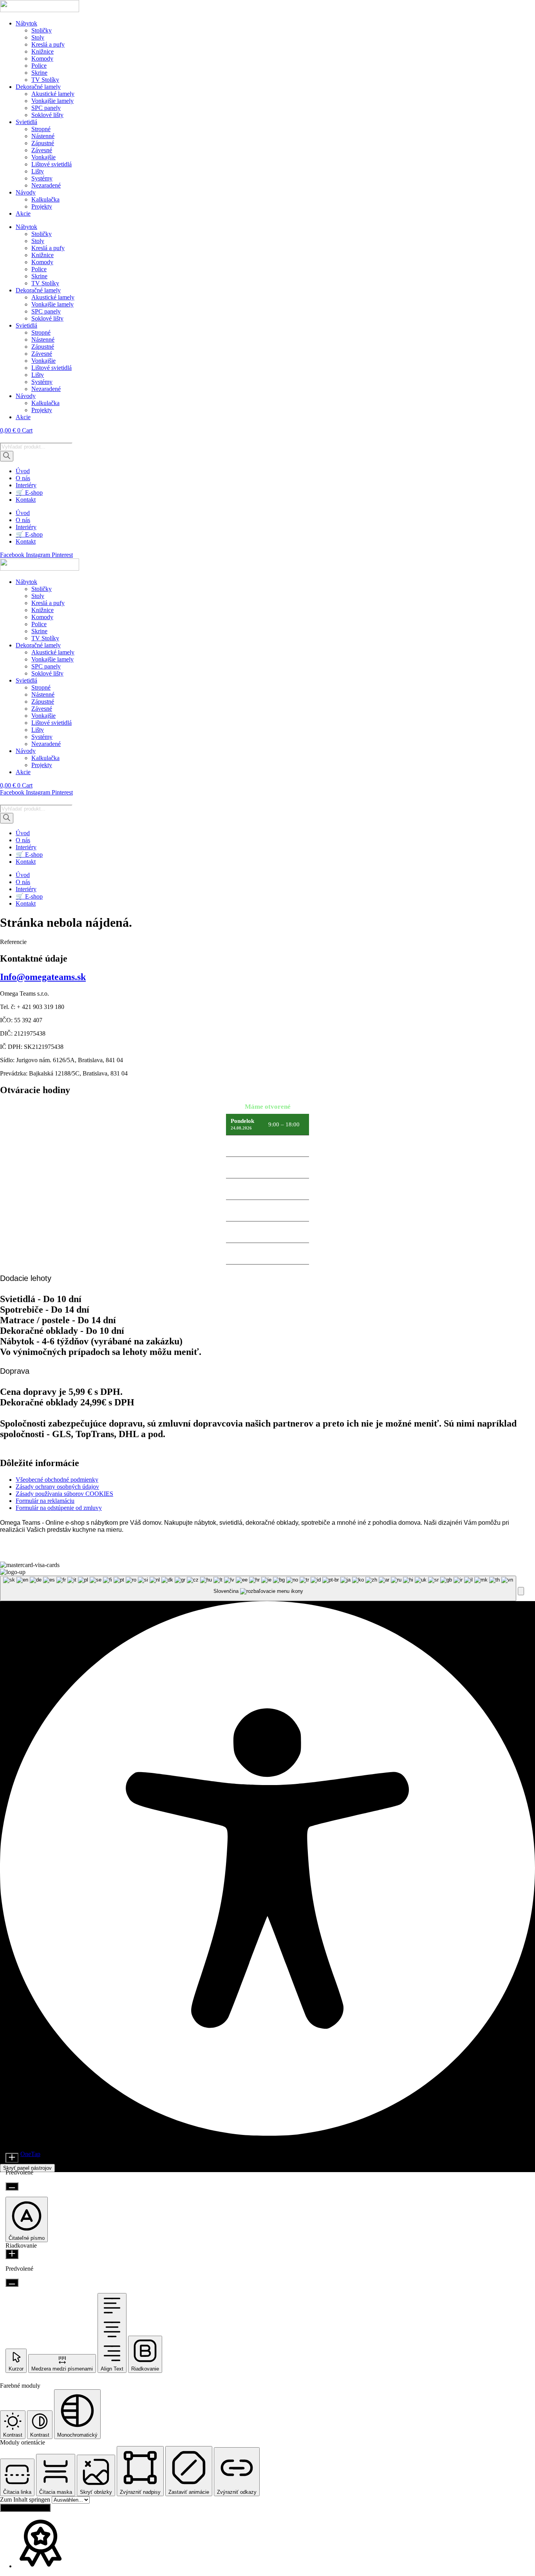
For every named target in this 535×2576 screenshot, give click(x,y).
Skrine (39, 73)
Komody (42, 59)
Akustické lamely (53, 94)
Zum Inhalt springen (26, 2499)
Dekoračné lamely (38, 87)
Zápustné (43, 143)
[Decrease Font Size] (12, 2186)
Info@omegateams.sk (43, 977)
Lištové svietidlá (52, 164)
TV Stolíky (45, 80)
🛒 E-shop (29, 493)
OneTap (30, 2154)
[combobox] (258, 1588)
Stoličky (42, 30)
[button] (521, 1591)
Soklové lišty (47, 115)
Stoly (38, 37)
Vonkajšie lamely (52, 101)
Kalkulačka (45, 199)
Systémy (42, 178)
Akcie (23, 213)
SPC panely (46, 108)
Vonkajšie (43, 157)
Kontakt (26, 500)
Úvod (23, 471)
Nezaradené (46, 185)
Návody (26, 192)
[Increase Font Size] (12, 2158)
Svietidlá (26, 122)
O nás (23, 478)
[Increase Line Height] (12, 2254)
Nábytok (26, 23)
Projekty (42, 206)
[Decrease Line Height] (12, 2283)
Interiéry (26, 485)
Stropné (41, 129)
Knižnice (42, 51)
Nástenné (43, 136)
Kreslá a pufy (48, 44)
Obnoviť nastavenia (25, 2508)
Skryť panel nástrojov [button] (27, 2168)
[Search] (7, 456)
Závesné (42, 150)
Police (39, 66)
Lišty (38, 171)
